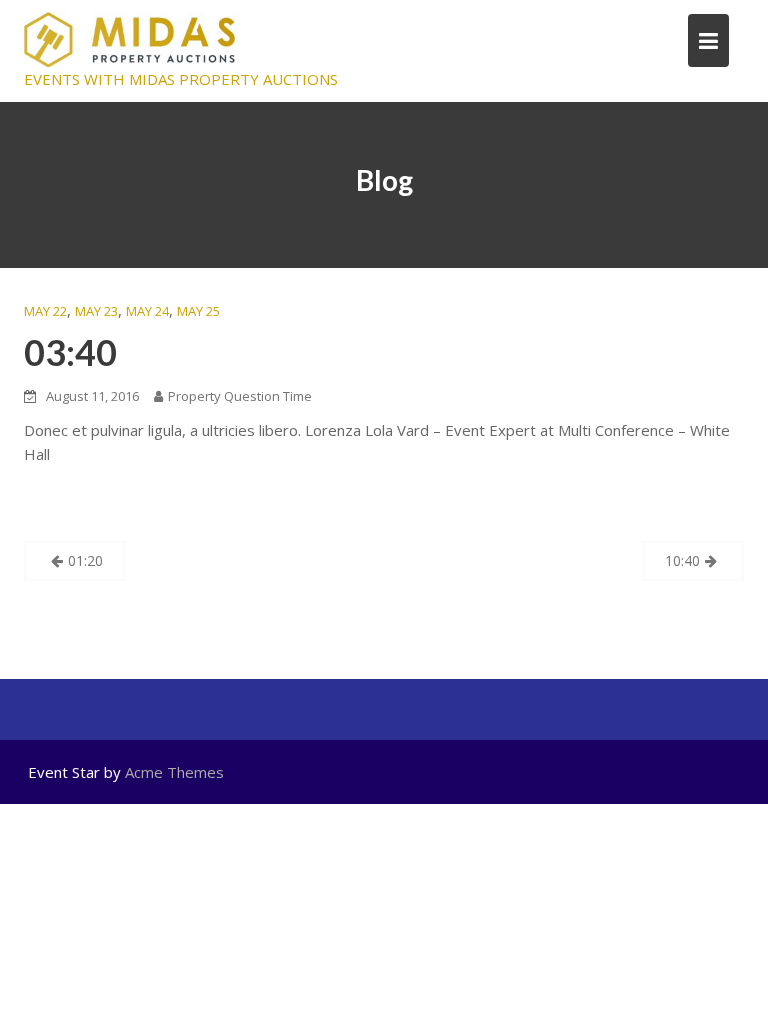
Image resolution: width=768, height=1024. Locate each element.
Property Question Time (240, 396)
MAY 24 (147, 311)
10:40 (682, 560)
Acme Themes (174, 772)
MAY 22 (45, 311)
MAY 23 (96, 311)
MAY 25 (198, 311)
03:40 (70, 352)
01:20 (85, 560)
